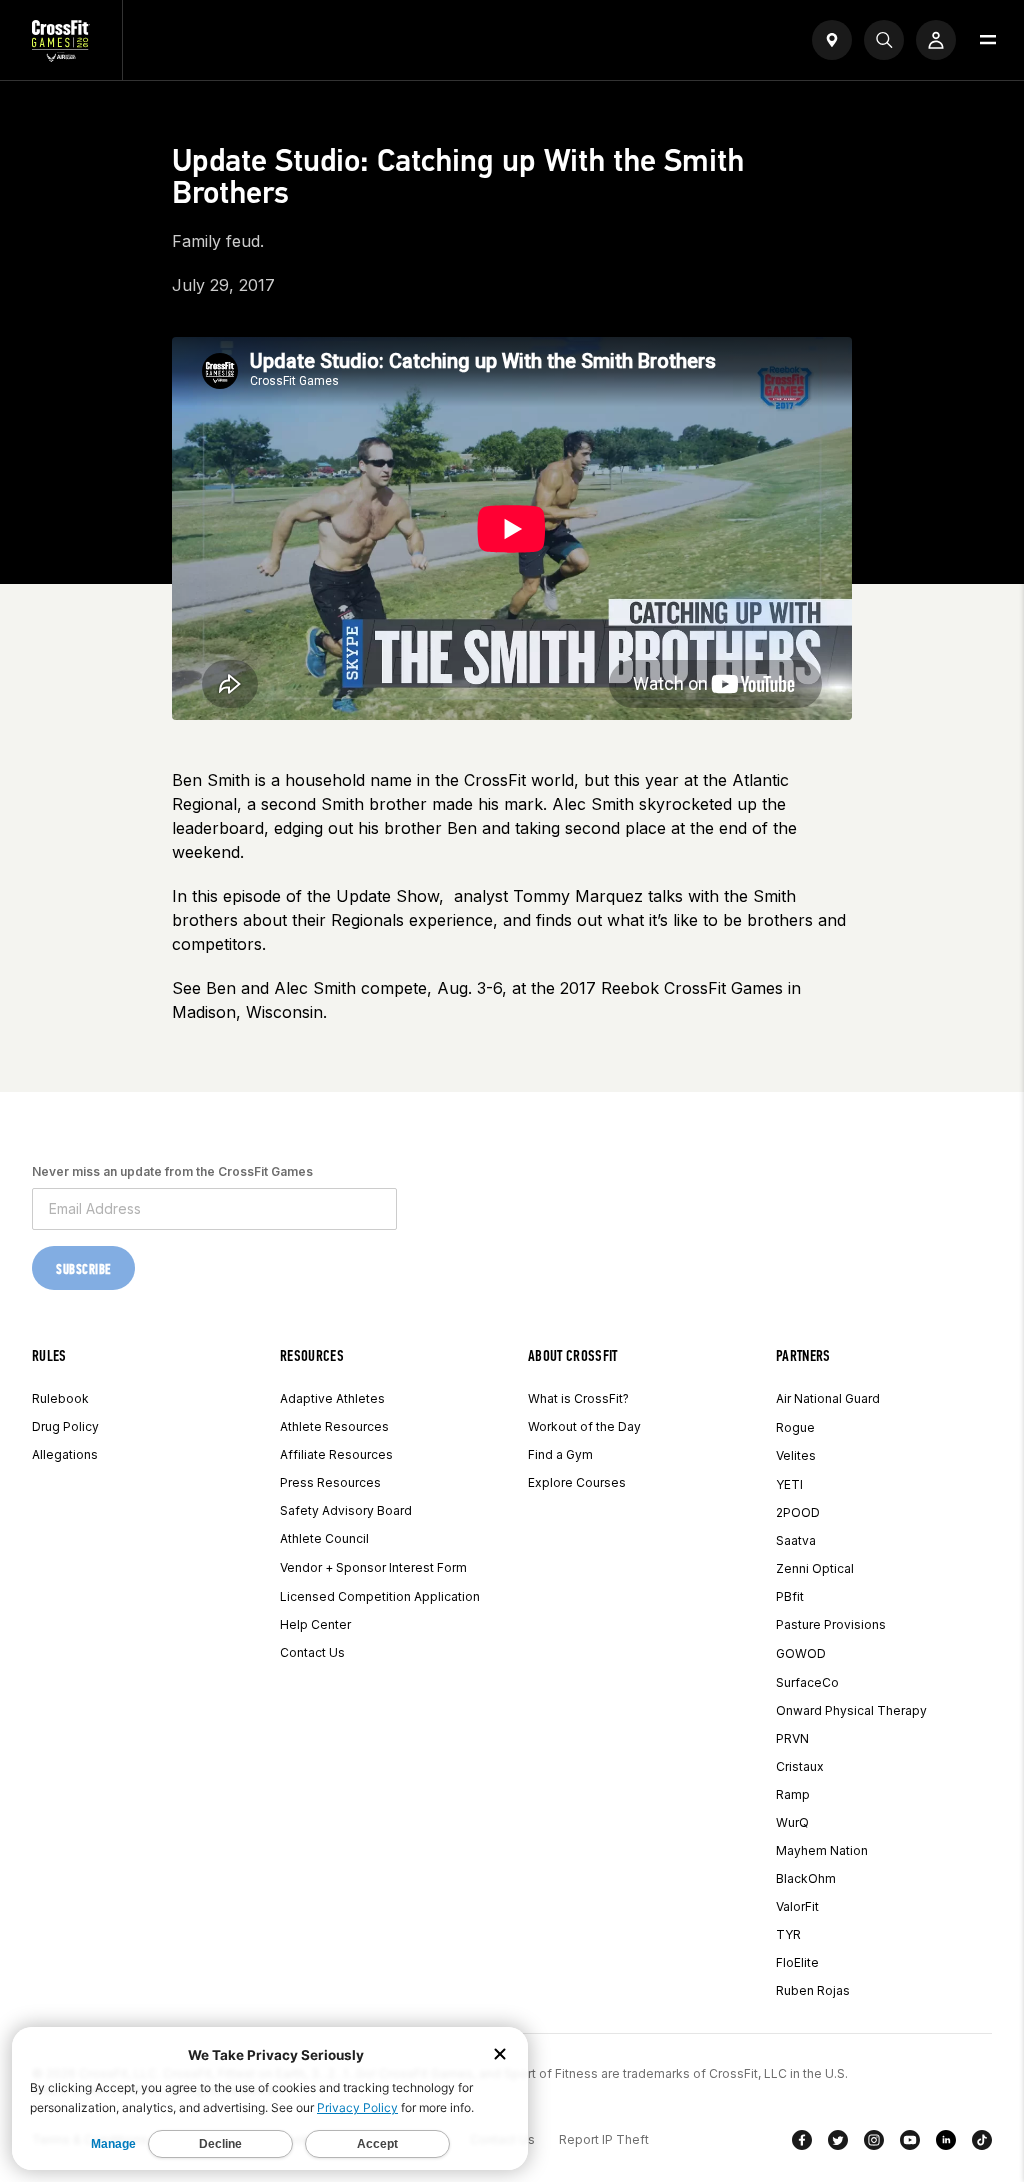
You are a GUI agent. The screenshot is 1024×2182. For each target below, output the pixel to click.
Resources (312, 1355)
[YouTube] (910, 2144)
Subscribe (83, 1269)
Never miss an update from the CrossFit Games (172, 1171)
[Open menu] (988, 40)
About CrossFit (572, 1355)
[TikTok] (982, 2144)
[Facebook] (802, 2144)
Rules (49, 1355)
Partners (803, 1355)
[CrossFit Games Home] (61, 56)
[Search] (884, 40)
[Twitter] (838, 2144)
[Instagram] (874, 2144)
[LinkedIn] (946, 2144)
